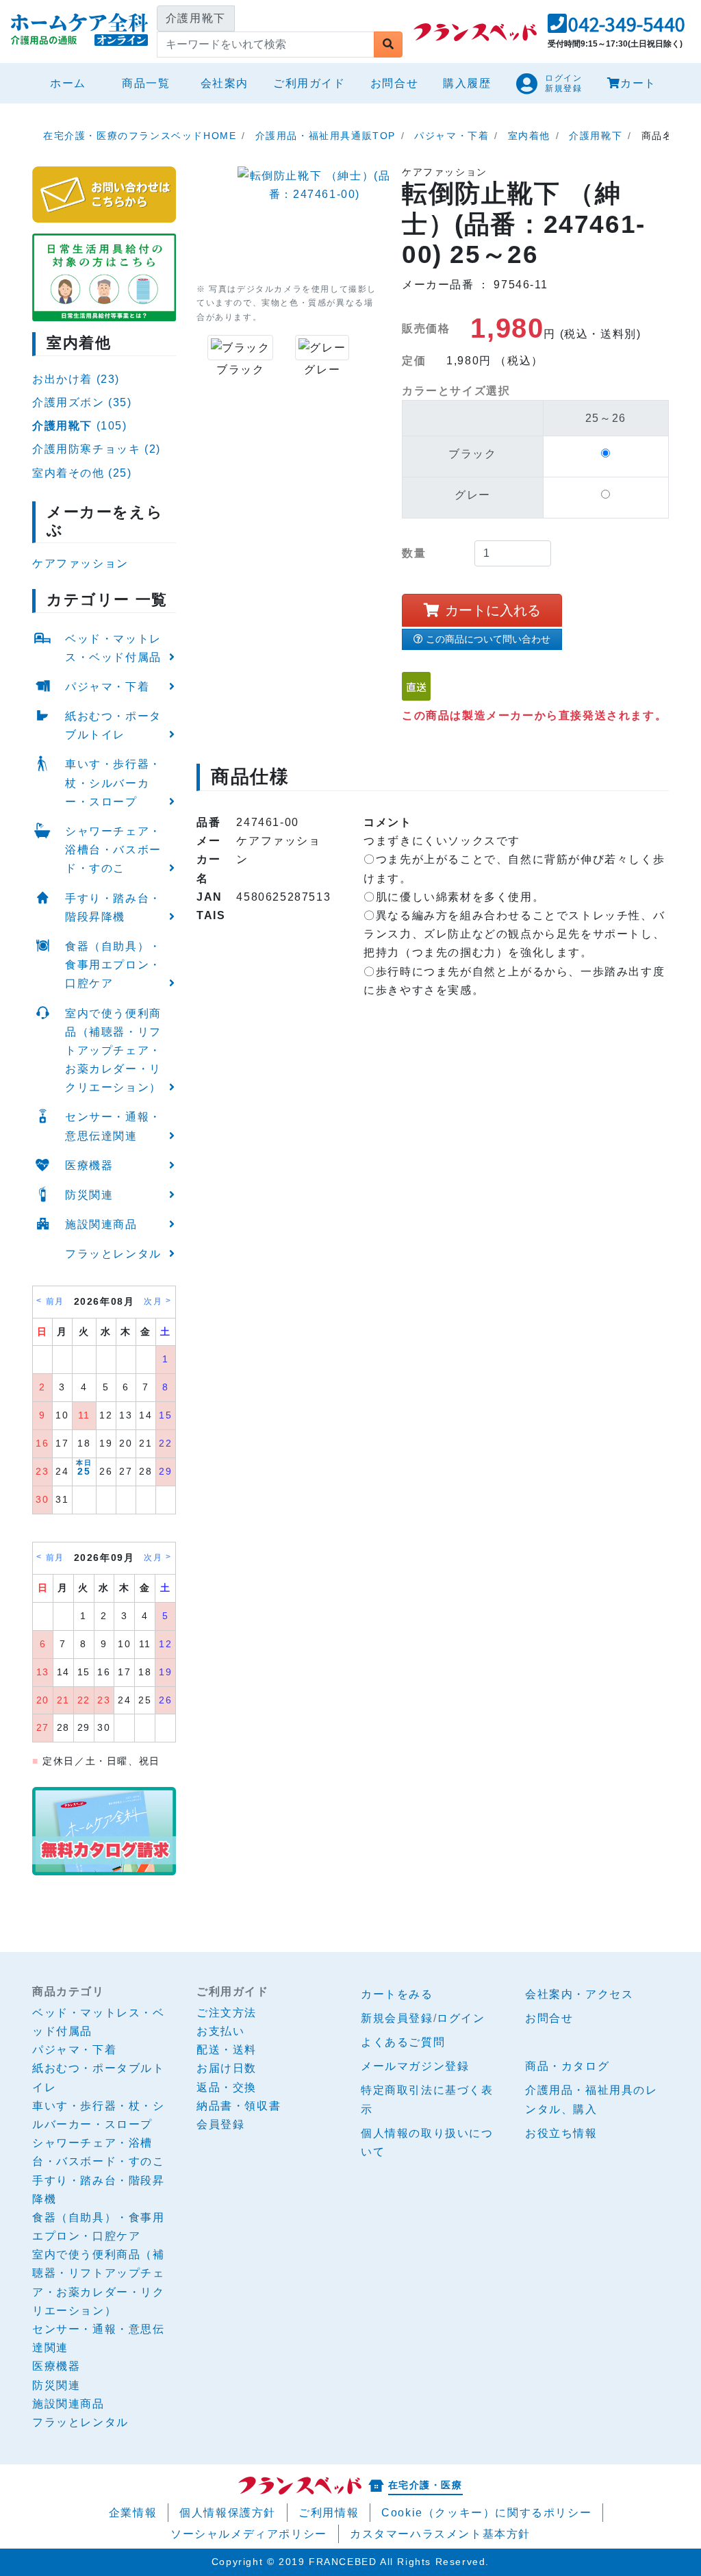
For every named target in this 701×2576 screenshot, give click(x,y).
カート (638, 83)
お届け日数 (227, 2068)
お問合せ (394, 83)
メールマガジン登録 (415, 2066)
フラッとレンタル (113, 1254)
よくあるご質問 (403, 2042)
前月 (55, 1301)
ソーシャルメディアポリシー (249, 2534)
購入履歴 (467, 83)
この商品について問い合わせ (488, 639)
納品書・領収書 (239, 2106)
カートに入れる (493, 610)
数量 (414, 553)
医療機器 (89, 1165)
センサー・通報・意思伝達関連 (113, 1126)
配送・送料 (227, 2050)
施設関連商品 (101, 1224)
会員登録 (220, 2124)
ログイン (461, 2018)
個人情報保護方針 (228, 2513)
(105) (80, 426)
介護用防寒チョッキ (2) (97, 449)
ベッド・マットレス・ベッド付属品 (113, 648)
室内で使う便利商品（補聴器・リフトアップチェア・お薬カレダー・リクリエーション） (113, 1051)
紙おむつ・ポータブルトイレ (113, 725)
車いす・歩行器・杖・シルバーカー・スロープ (113, 783)
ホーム (74, 83)
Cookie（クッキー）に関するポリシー (486, 2513)
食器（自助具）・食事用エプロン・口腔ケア (113, 965)
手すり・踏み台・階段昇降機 (113, 908)
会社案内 (225, 83)
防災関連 (89, 1195)
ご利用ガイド (309, 83)
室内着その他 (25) (82, 473)
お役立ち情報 (561, 2133)
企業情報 (133, 2513)
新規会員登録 (397, 2018)
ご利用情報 (329, 2513)
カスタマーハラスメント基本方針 (440, 2534)
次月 (153, 1301)
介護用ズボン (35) (82, 402)
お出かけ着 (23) (76, 379)
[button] (616, 28)
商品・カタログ (567, 2066)
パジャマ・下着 (107, 687)
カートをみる (397, 1994)
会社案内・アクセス (579, 1994)
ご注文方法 (227, 2013)
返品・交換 (227, 2087)
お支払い (220, 2031)
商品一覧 (146, 83)
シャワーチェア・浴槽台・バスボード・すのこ (113, 850)
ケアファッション (80, 563)
